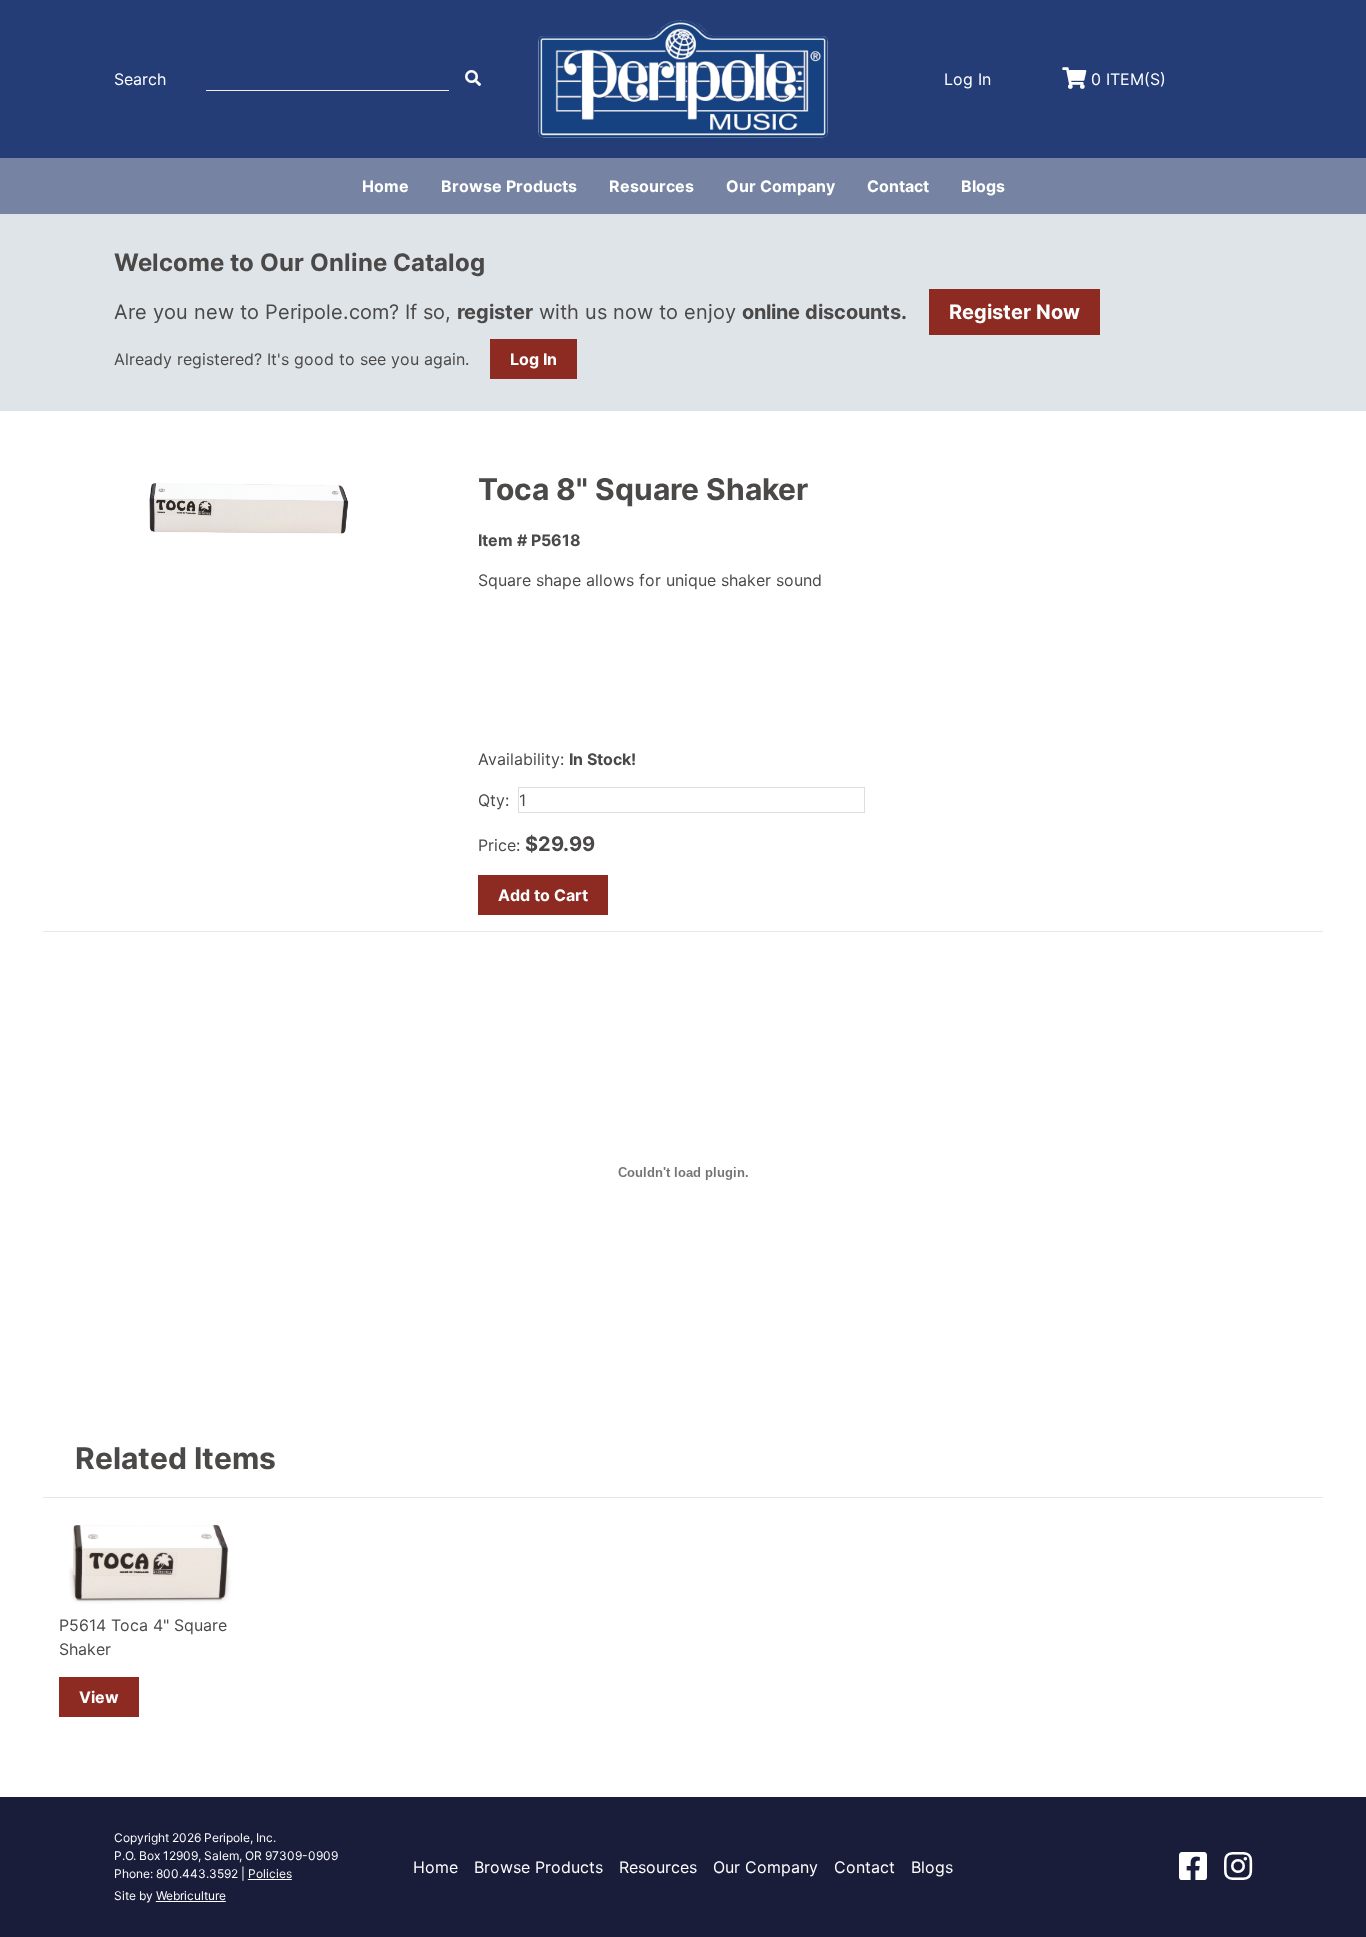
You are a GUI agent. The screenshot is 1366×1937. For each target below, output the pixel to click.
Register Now (1014, 312)
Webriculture (191, 1895)
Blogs (983, 186)
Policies (270, 1873)
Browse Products (509, 186)
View (99, 1697)
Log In (533, 359)
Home (385, 186)
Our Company (780, 186)
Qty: (493, 800)
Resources (651, 186)
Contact (898, 186)
